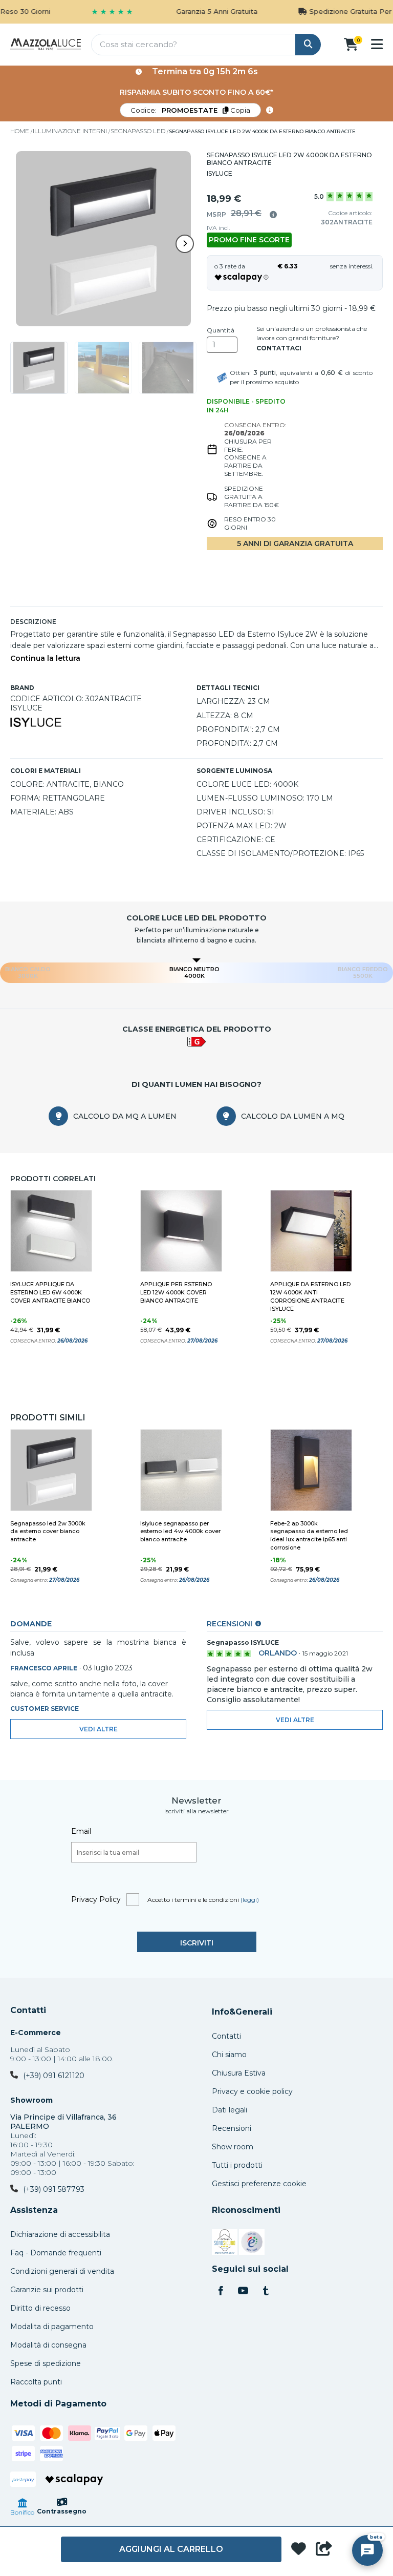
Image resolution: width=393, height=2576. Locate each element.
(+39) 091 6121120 (54, 2076)
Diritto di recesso (40, 2308)
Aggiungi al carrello (171, 2549)
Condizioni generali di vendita (62, 2271)
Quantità (221, 330)
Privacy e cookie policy (252, 2091)
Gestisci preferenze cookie (259, 2184)
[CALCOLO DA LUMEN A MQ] (226, 1116)
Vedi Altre (99, 1729)
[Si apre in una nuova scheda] (225, 2244)
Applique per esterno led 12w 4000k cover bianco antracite (176, 1292)
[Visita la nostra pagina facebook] (221, 2292)
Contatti (28, 2010)
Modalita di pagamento (52, 2327)
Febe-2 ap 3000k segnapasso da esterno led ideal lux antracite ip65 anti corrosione (309, 1536)
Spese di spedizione (46, 2363)
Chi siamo (229, 2055)
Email (81, 1831)
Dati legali (230, 2110)
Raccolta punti (36, 2382)
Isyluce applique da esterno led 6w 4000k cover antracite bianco (50, 1292)
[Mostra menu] (377, 44)
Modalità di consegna (48, 2345)
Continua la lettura (45, 658)
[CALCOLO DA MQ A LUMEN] (58, 1116)
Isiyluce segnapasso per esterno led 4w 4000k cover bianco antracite (180, 1532)
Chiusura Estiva (239, 2073)
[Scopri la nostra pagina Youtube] (243, 2292)
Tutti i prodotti (237, 2165)
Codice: (190, 110)
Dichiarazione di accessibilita (60, 2234)
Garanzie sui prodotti (47, 2290)
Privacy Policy (96, 1899)
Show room (233, 2147)
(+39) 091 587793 (54, 2189)
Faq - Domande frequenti (56, 2253)
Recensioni (232, 2128)
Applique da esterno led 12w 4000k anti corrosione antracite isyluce (310, 1296)
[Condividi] (324, 2549)
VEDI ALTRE (295, 1720)
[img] (273, 215)
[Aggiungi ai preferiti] (299, 2550)
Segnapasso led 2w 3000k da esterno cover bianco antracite (48, 1532)
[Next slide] (185, 244)
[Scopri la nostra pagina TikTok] (266, 2292)
